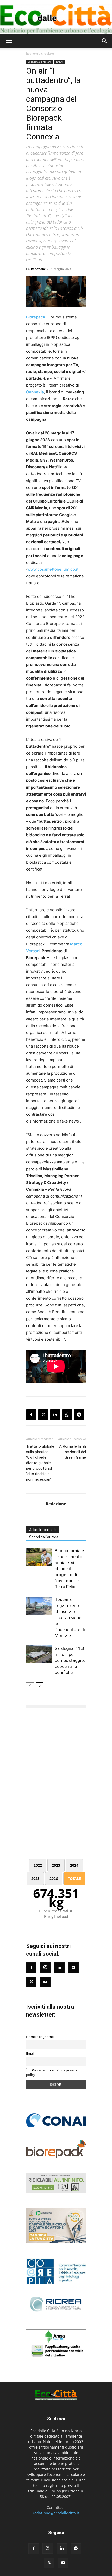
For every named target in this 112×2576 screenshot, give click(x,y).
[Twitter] (31, 1982)
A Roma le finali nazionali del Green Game (73, 1452)
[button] (9, 41)
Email (30, 2054)
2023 (56, 1865)
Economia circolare (40, 53)
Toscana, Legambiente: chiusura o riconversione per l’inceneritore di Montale (70, 1617)
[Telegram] (79, 1415)
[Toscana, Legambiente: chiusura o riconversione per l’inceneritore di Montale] (39, 1606)
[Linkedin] (55, 1415)
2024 (74, 1865)
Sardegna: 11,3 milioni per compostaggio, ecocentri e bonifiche (70, 1660)
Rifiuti (60, 62)
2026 (54, 1879)
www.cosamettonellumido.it (53, 569)
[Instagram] (45, 1967)
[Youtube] (45, 1982)
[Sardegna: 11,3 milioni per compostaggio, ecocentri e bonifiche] (39, 1654)
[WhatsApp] (67, 1415)
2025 (35, 1879)
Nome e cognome (40, 2037)
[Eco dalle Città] (56, 17)
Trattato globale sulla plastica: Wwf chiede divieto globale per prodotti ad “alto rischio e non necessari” (40, 1463)
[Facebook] (31, 1415)
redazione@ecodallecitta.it (56, 2513)
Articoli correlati (42, 1530)
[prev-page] (30, 1686)
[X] (43, 1415)
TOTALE (74, 1879)
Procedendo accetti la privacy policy (52, 2072)
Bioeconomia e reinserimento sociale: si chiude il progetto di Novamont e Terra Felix (69, 1569)
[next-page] (40, 1686)
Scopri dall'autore (44, 1537)
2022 (38, 1865)
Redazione (38, 269)
